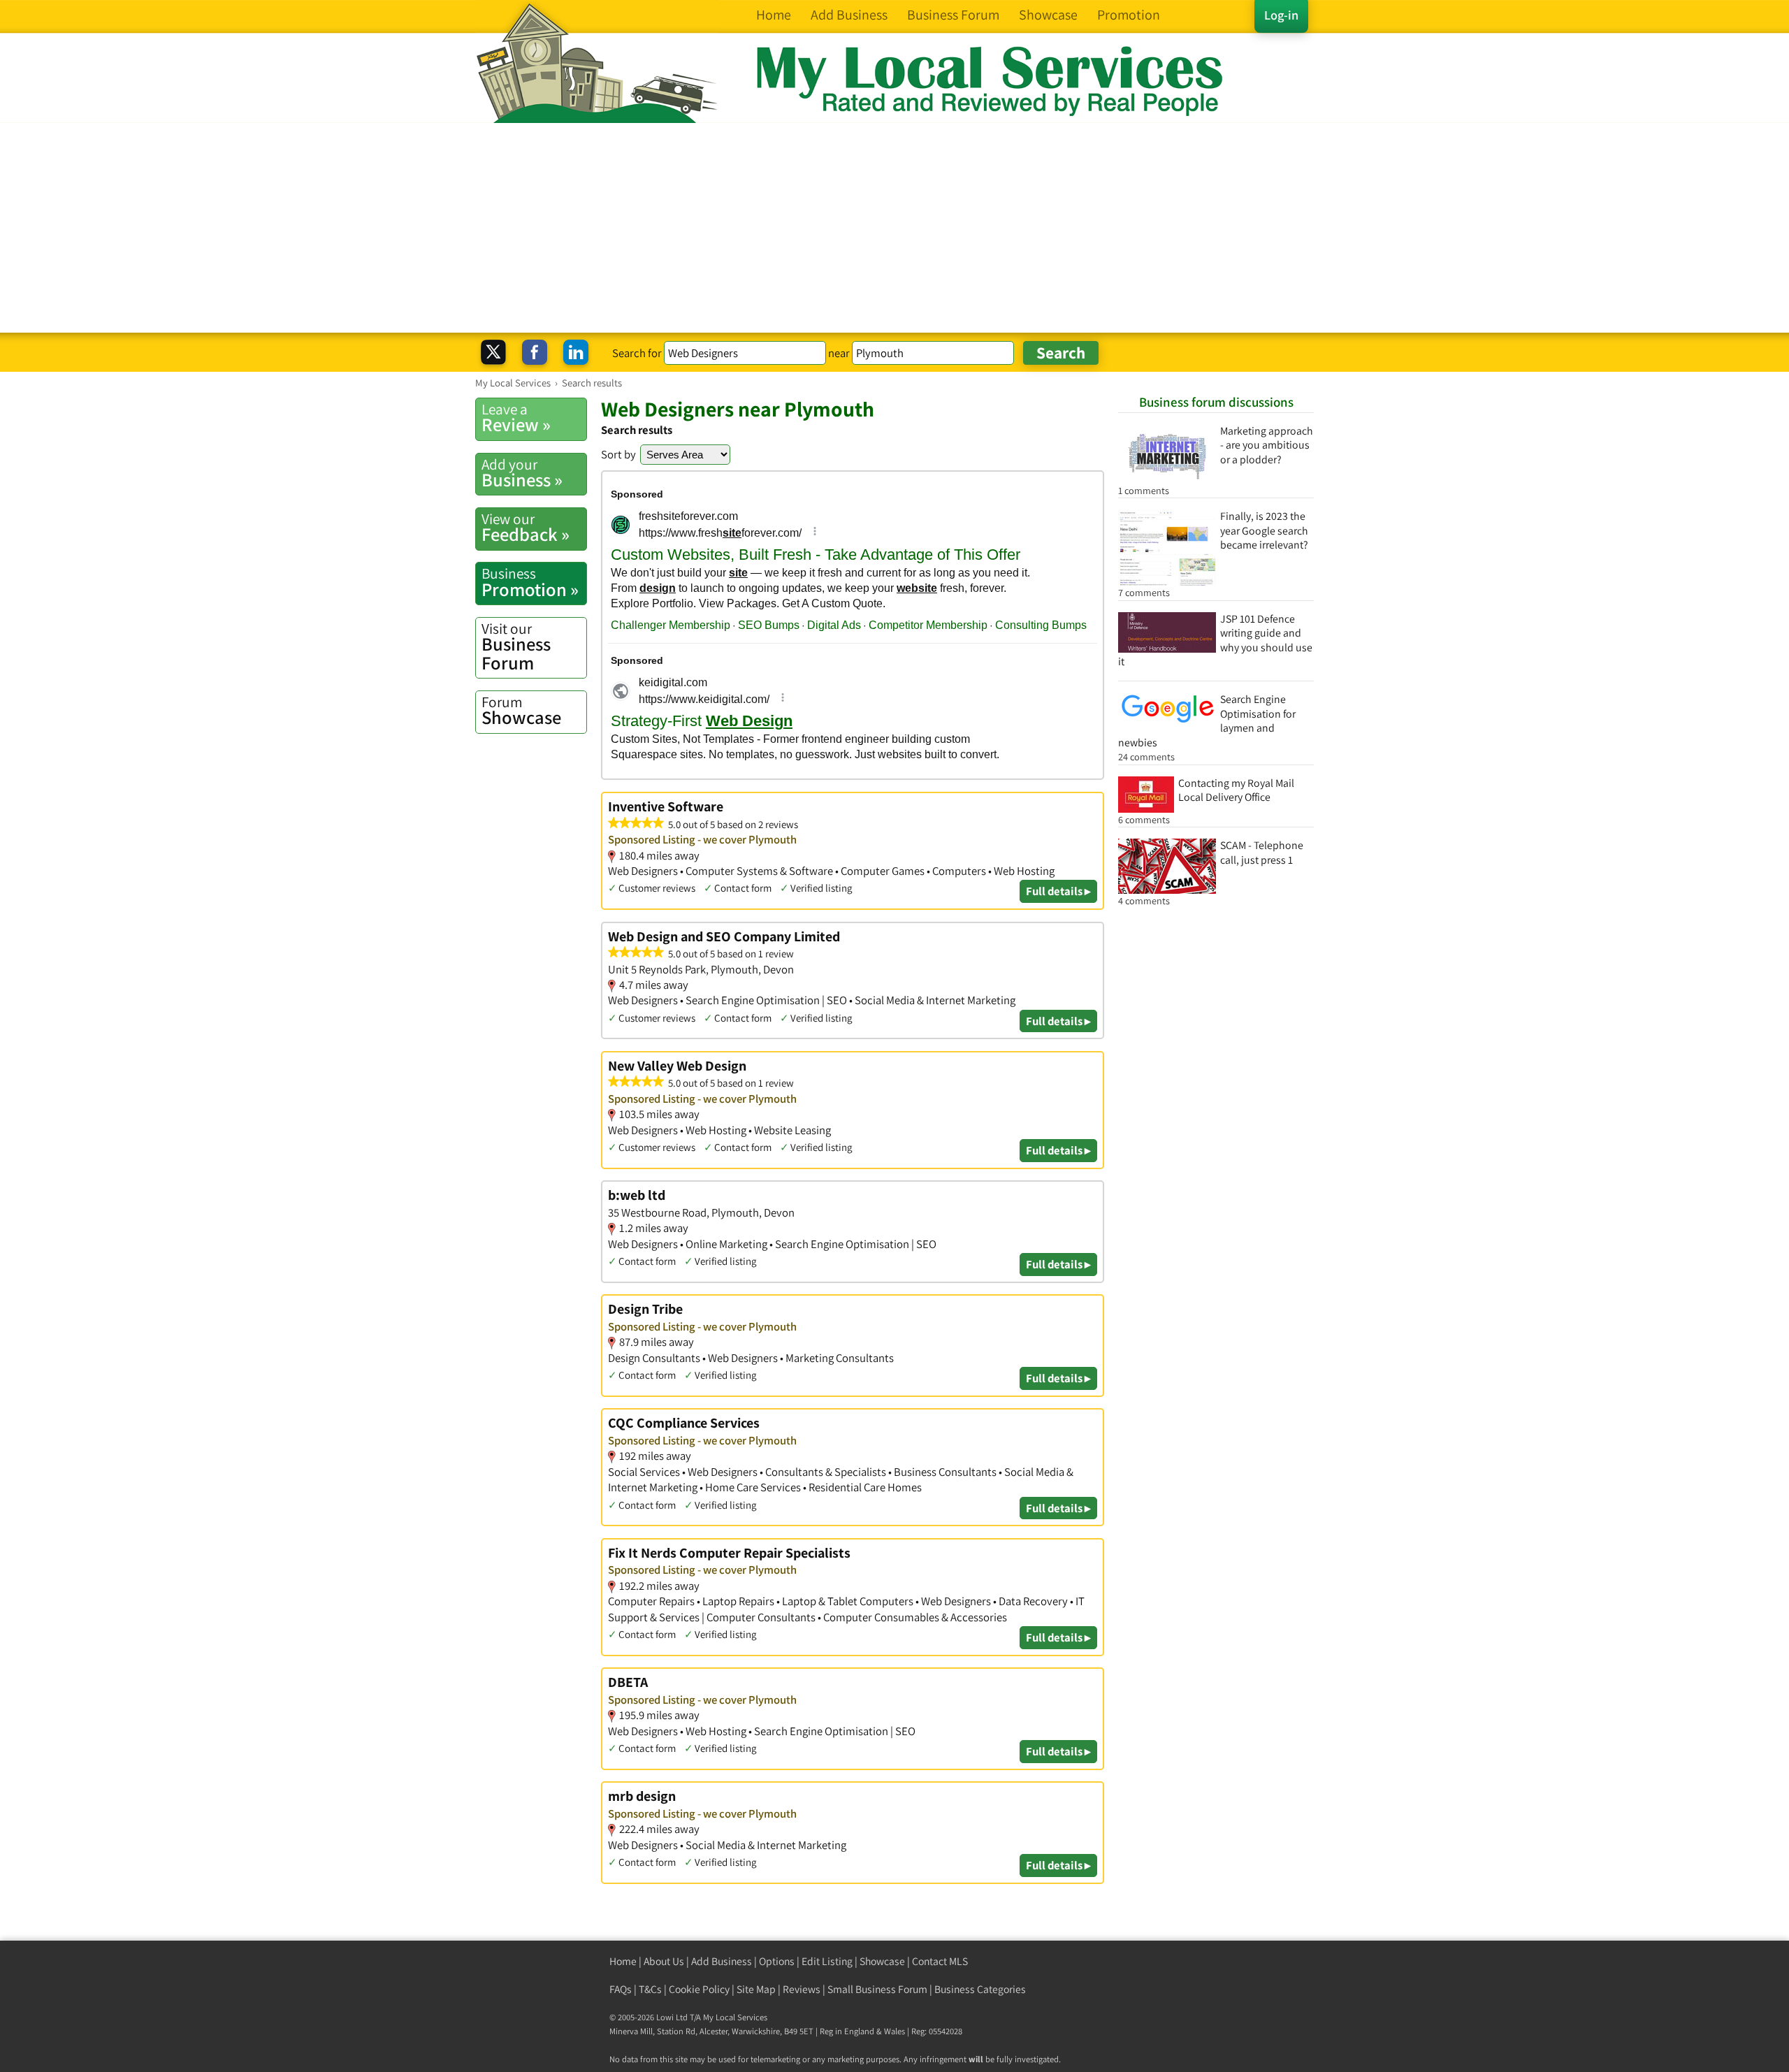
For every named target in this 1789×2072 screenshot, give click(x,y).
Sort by (618, 454)
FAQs (621, 1989)
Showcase (521, 711)
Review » (516, 418)
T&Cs (650, 1989)
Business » (522, 473)
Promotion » (530, 582)
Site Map (756, 1989)
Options (777, 1961)
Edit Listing (827, 1961)
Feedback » (526, 528)
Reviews (802, 1989)
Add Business (722, 1961)
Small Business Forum (877, 1989)
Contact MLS (940, 1961)
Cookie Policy (699, 1989)
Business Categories (980, 1989)
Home (623, 1961)
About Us (664, 1961)
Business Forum (516, 647)
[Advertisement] (894, 228)
